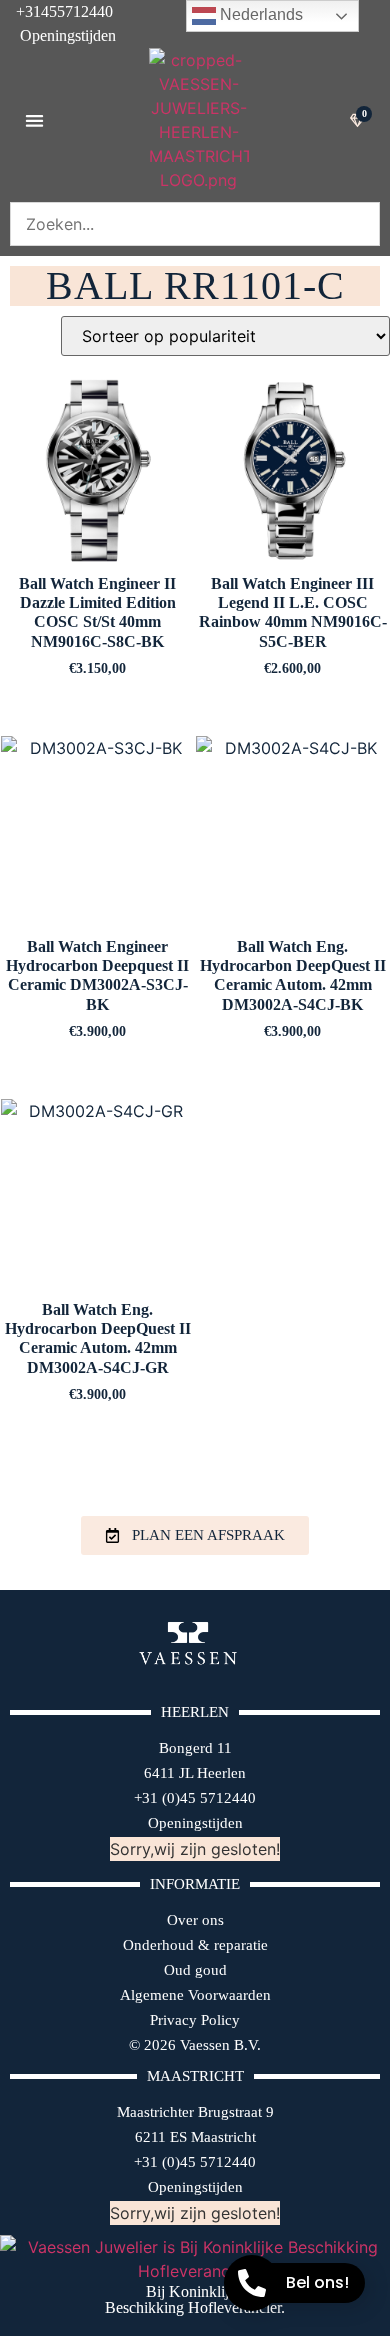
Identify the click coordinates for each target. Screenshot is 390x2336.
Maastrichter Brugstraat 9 (195, 2112)
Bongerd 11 (195, 1748)
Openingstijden (58, 35)
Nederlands (259, 14)
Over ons (195, 1920)
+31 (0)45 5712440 (195, 1798)
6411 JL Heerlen (195, 1773)
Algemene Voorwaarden (195, 1995)
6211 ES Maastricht (195, 2137)
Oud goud (195, 1970)
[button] (34, 120)
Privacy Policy (195, 2020)
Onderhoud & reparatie (195, 1945)
